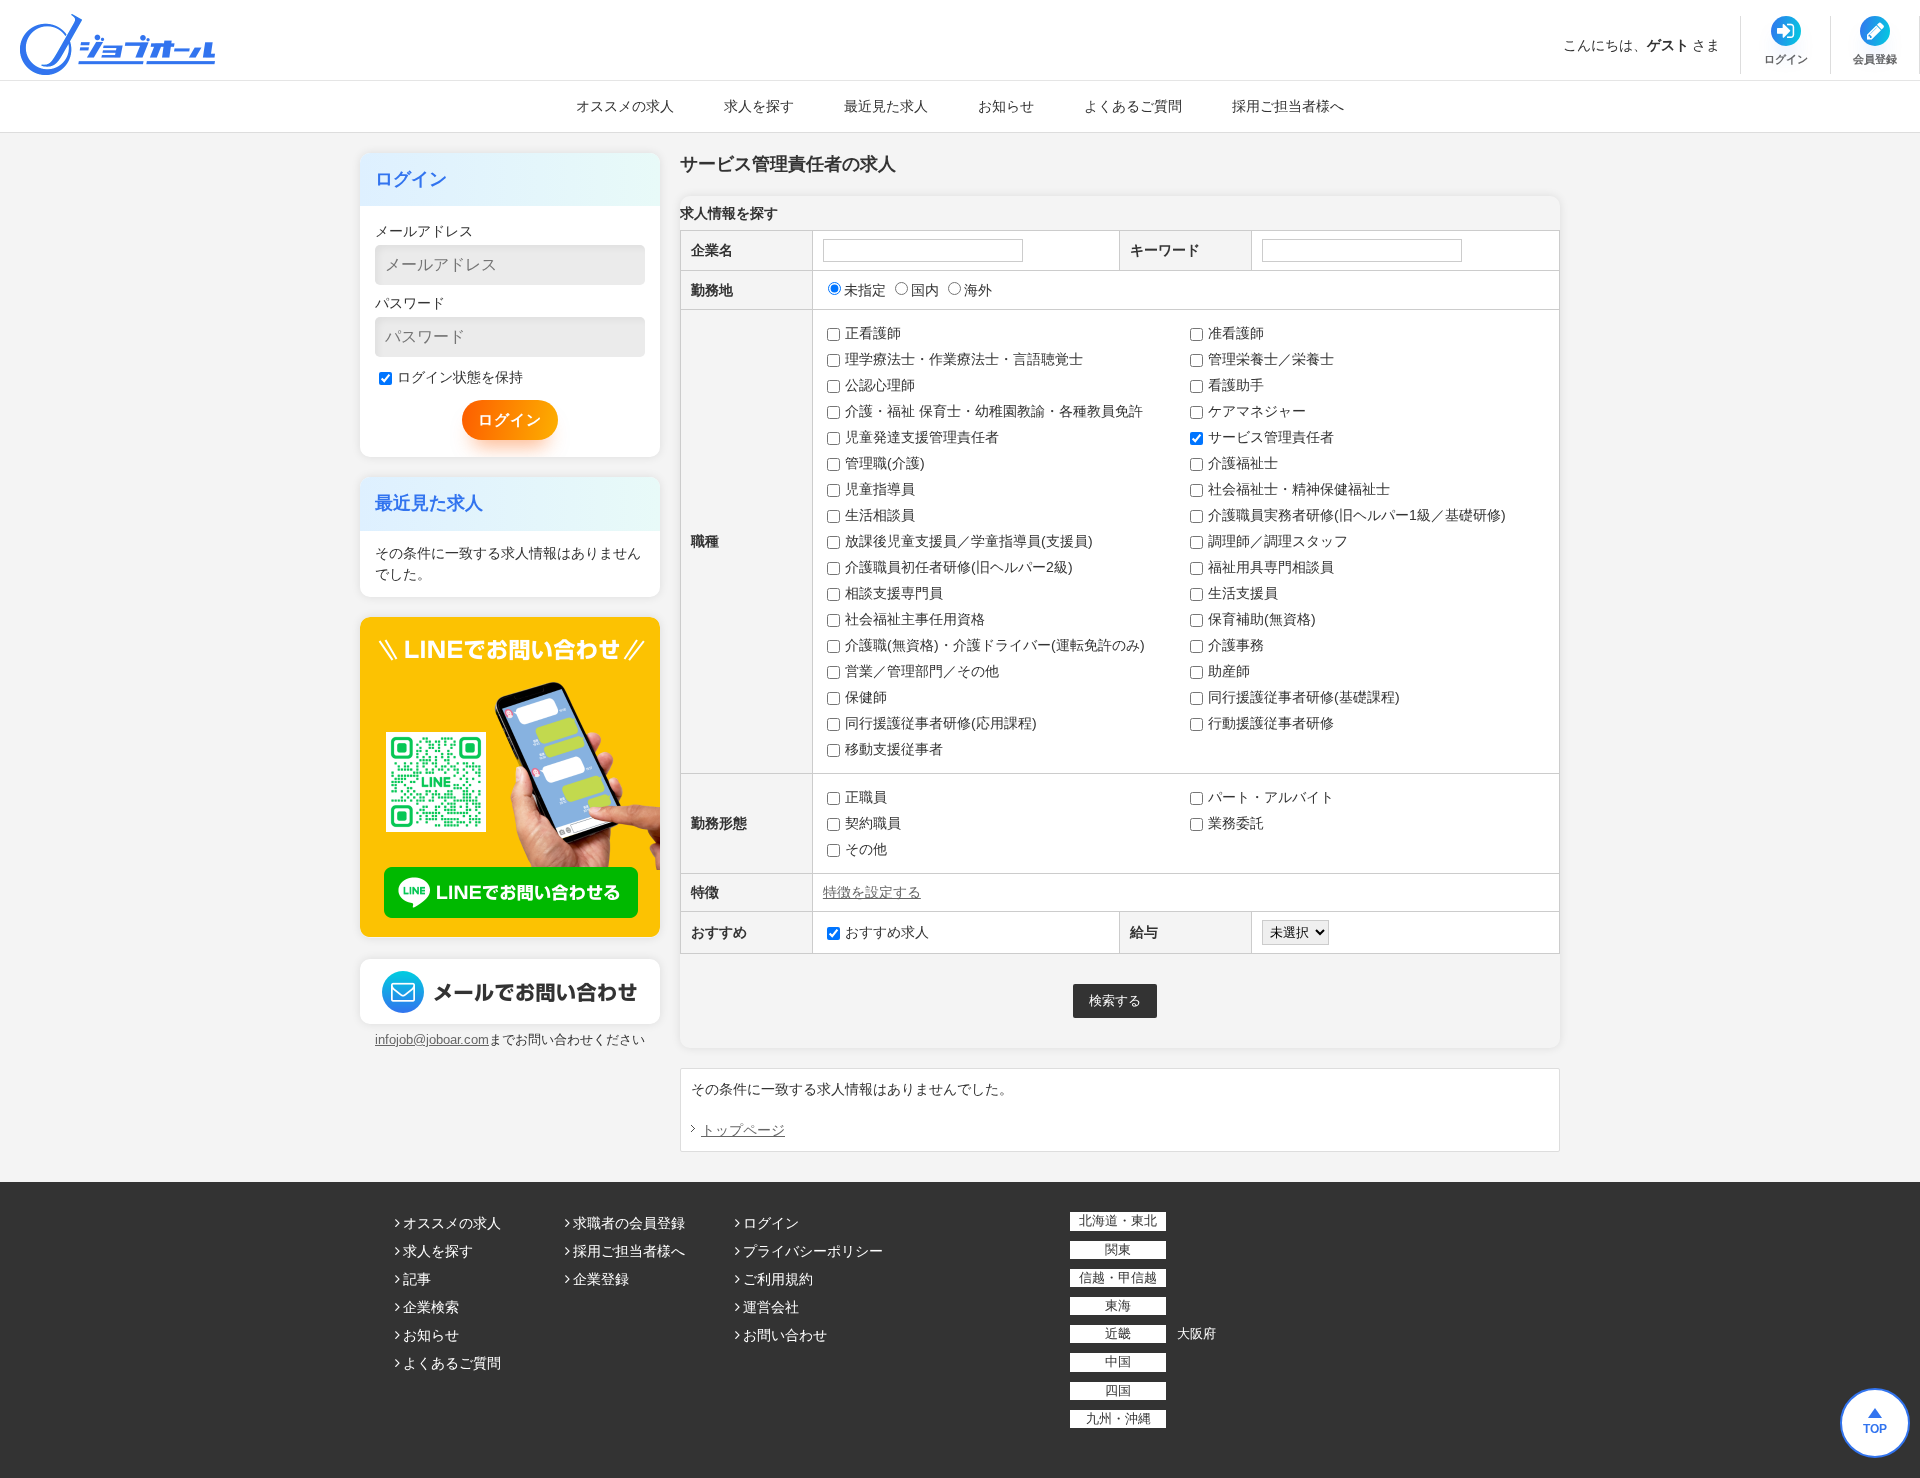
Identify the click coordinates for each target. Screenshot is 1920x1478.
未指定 (865, 290)
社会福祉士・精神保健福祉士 (1299, 489)
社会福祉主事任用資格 (915, 619)
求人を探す (759, 106)
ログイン (771, 1223)
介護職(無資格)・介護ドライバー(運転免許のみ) (995, 645)
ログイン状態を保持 (460, 377)
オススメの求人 (625, 106)
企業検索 (431, 1307)
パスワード (410, 303)
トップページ (743, 1130)
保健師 (866, 697)
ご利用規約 (778, 1279)
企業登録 (601, 1279)
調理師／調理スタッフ (1278, 541)
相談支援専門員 (894, 593)
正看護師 (873, 333)
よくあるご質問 (1133, 106)
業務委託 (1236, 823)
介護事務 (1236, 645)
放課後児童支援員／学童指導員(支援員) (969, 541)
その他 (866, 849)
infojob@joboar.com (432, 1039)
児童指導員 (880, 489)
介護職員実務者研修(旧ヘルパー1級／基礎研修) (1357, 515)
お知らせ (1006, 106)
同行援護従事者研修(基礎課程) (1304, 697)
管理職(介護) (885, 463)
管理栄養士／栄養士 (1271, 359)
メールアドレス (424, 231)
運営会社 (771, 1307)
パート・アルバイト (1271, 797)
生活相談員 (880, 515)
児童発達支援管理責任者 (922, 437)
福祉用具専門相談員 (1271, 567)
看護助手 (1236, 385)
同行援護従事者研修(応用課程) (941, 723)
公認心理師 (880, 385)
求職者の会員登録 (629, 1223)
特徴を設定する (872, 892)
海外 (978, 290)
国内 (925, 290)
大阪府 (1196, 1333)
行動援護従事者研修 (1271, 723)
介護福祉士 (1243, 463)
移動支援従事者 (894, 749)
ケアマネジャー (1257, 411)
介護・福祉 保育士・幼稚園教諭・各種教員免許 (994, 411)
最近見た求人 (886, 106)
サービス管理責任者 (1271, 437)
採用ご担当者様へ (1288, 106)
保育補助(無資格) (1262, 619)
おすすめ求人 (887, 932)
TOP (1875, 1429)
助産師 (1229, 671)
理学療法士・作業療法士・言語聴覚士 (964, 359)
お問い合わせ (785, 1335)
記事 (417, 1279)
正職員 (866, 797)
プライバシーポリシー (813, 1251)
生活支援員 (1243, 593)
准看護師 (1236, 333)
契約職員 (873, 823)
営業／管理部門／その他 (922, 671)
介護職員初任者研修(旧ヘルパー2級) (959, 567)
